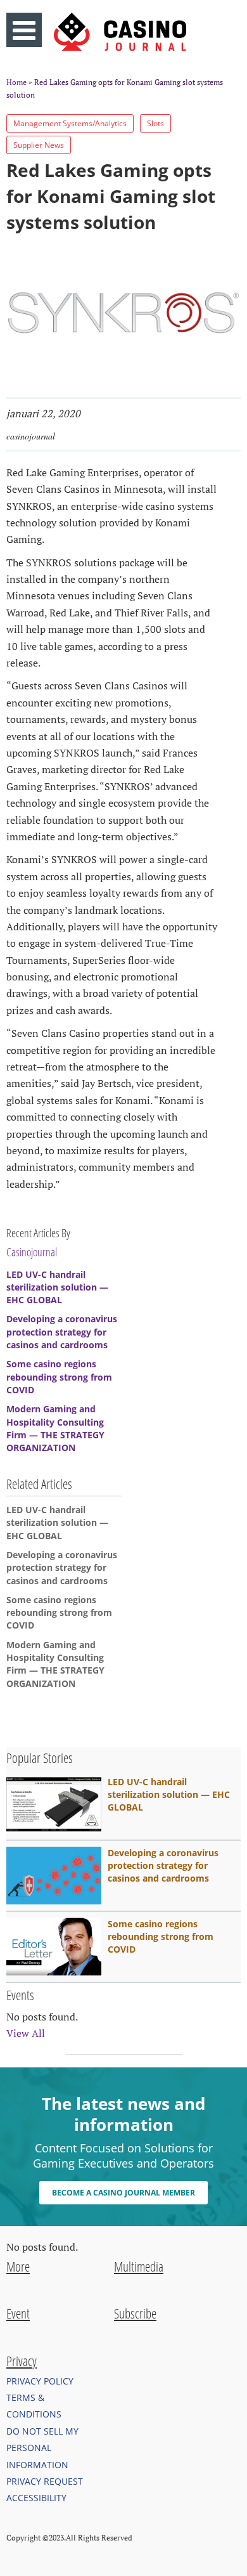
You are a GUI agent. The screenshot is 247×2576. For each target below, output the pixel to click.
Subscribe (135, 2313)
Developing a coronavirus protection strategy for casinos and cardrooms (62, 1332)
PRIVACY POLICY (40, 2381)
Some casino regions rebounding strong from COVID (59, 1377)
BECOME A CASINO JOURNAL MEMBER (123, 2193)
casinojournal (31, 436)
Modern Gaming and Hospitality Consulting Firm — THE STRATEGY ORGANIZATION (55, 1428)
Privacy (22, 2361)
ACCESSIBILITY (36, 2498)
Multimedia (139, 2267)
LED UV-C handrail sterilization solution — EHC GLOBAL (57, 1287)
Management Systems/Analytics (70, 123)
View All (26, 2033)
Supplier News (39, 145)
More (18, 2267)
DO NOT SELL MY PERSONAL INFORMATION (42, 2448)
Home (16, 82)
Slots (155, 123)
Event (18, 2313)
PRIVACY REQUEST (45, 2481)
